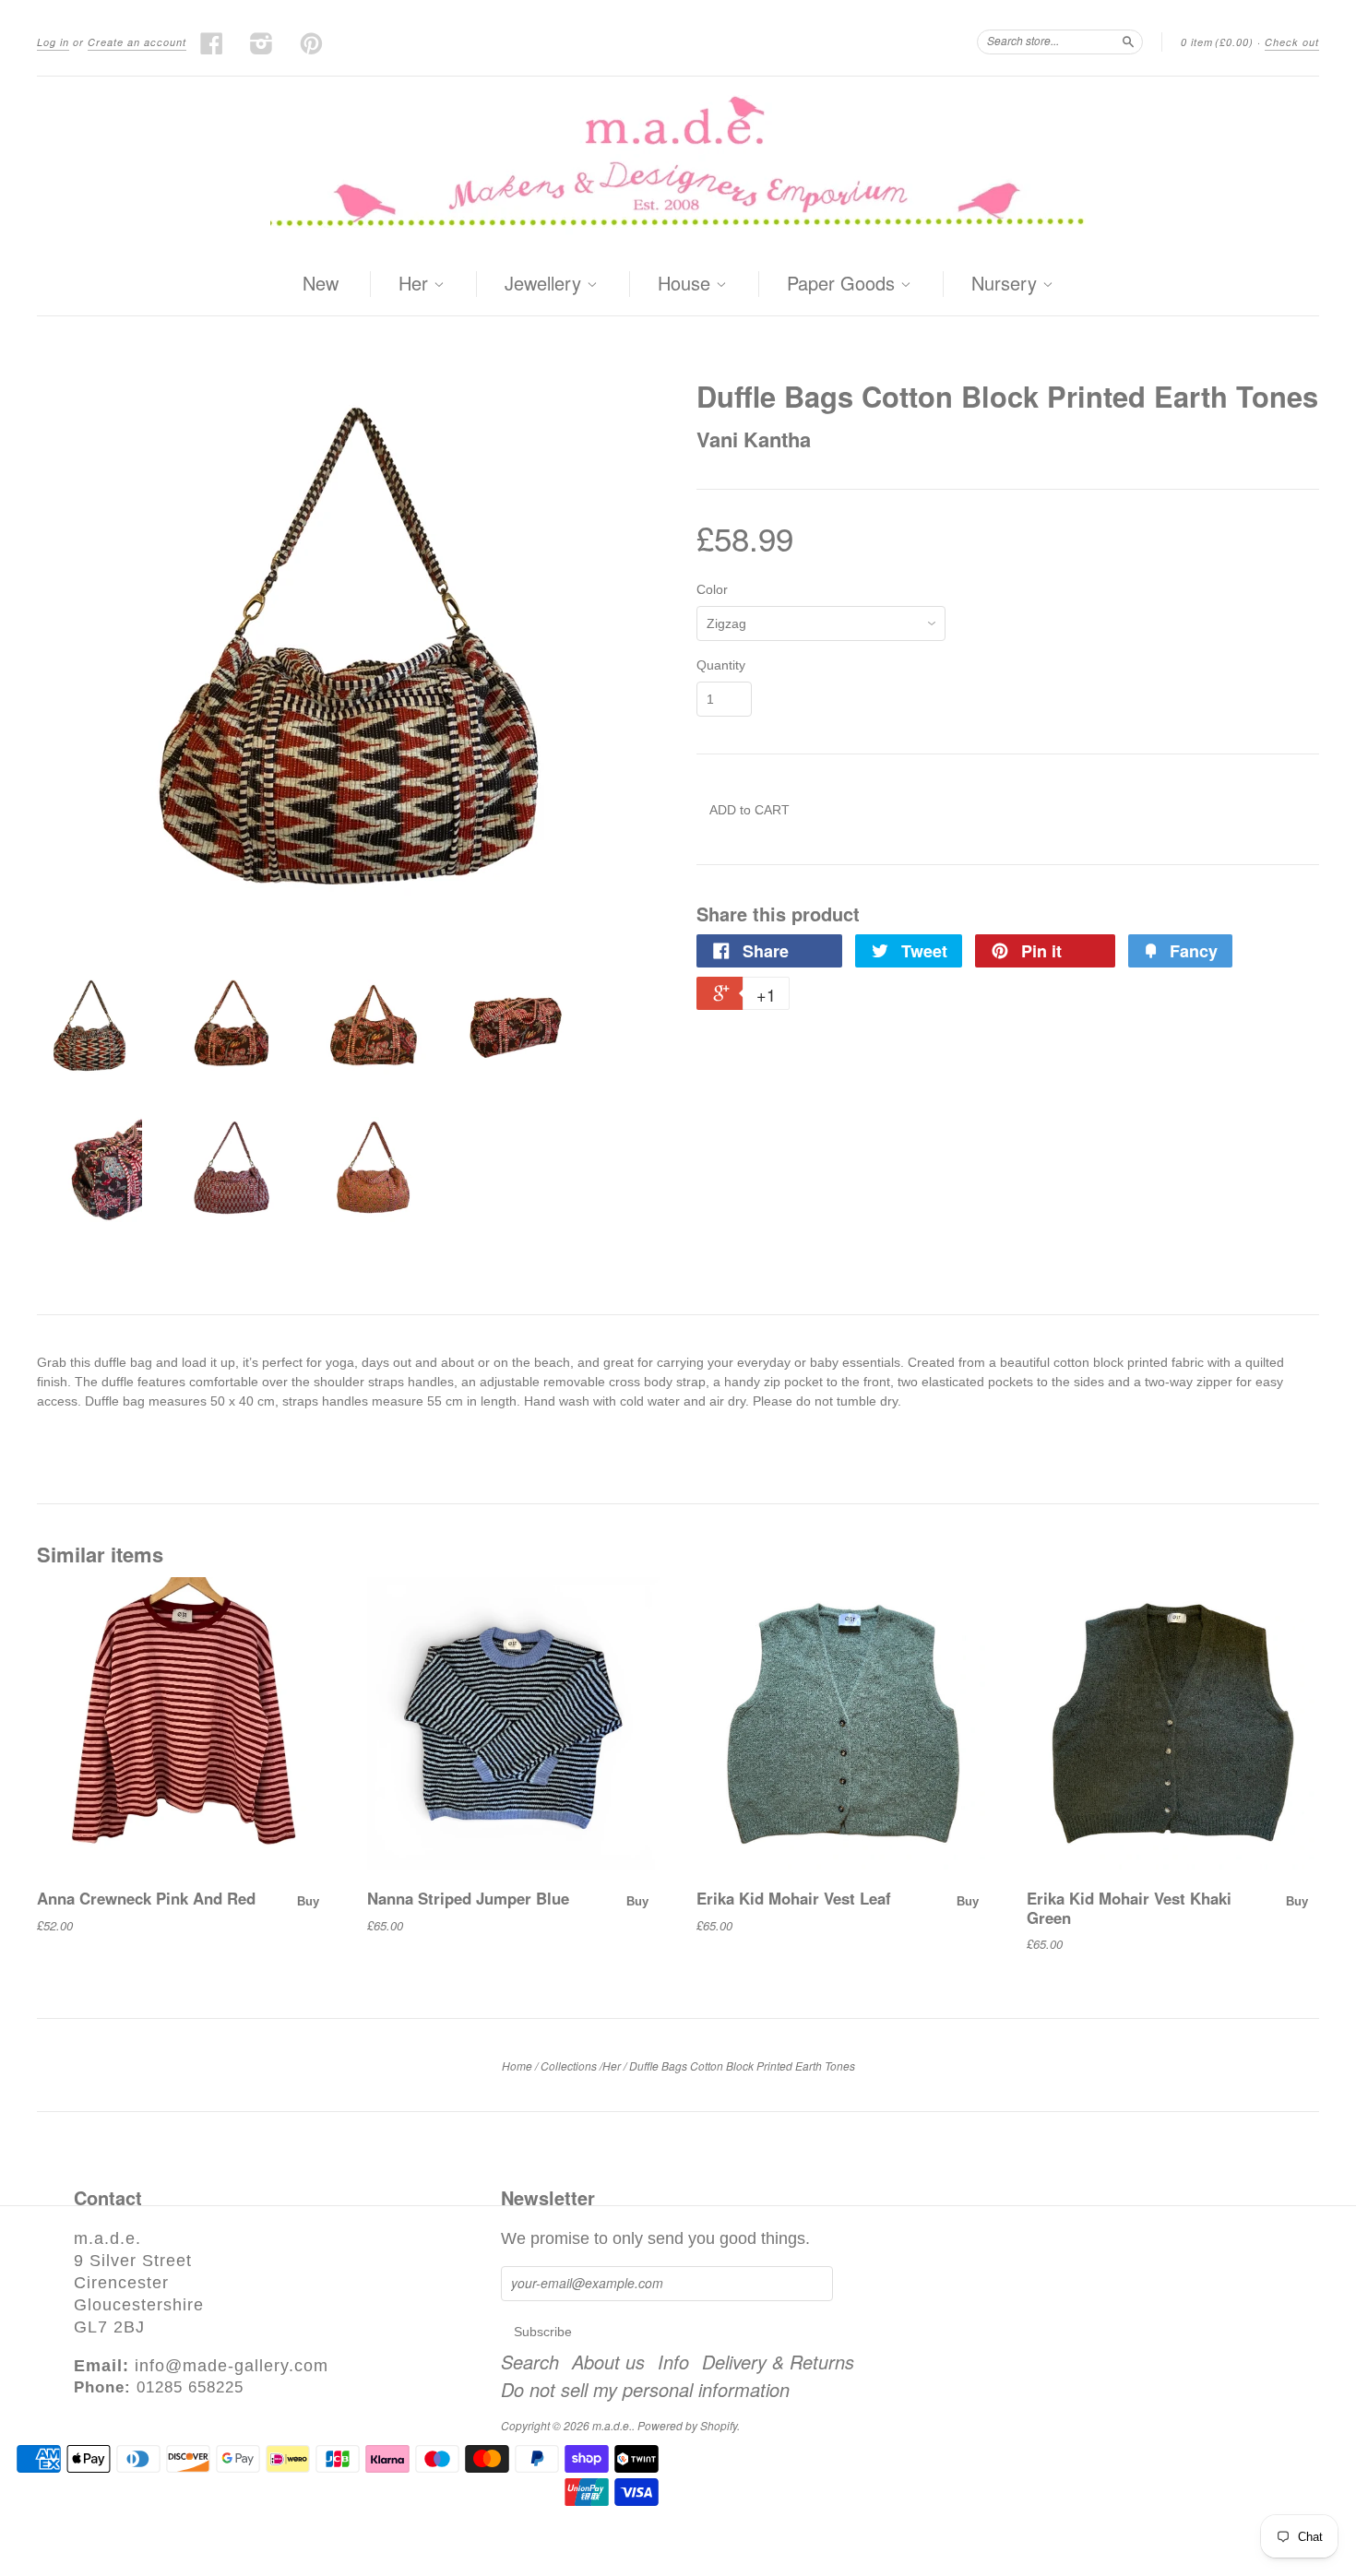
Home (517, 2066)
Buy (308, 1901)
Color (712, 589)
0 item (1217, 42)
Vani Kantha (754, 439)
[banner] (678, 165)
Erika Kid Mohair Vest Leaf (794, 1898)
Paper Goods (844, 284)
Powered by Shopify (687, 2425)
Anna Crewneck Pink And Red (146, 1898)
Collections (569, 2066)
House (687, 284)
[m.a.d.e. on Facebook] (212, 43)
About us (608, 2362)
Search (530, 2362)
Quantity (721, 665)
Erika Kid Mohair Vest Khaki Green (1129, 1907)
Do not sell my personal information (645, 2390)
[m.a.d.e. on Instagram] (262, 43)
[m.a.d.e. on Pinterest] (312, 43)
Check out (1292, 42)
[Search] (1128, 42)
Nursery (1007, 284)
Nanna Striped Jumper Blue (468, 1898)
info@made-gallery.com (232, 2366)
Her (416, 284)
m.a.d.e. (612, 2425)
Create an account (137, 42)
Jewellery (546, 284)
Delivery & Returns (778, 2362)
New (321, 283)
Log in (53, 42)
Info (673, 2362)
